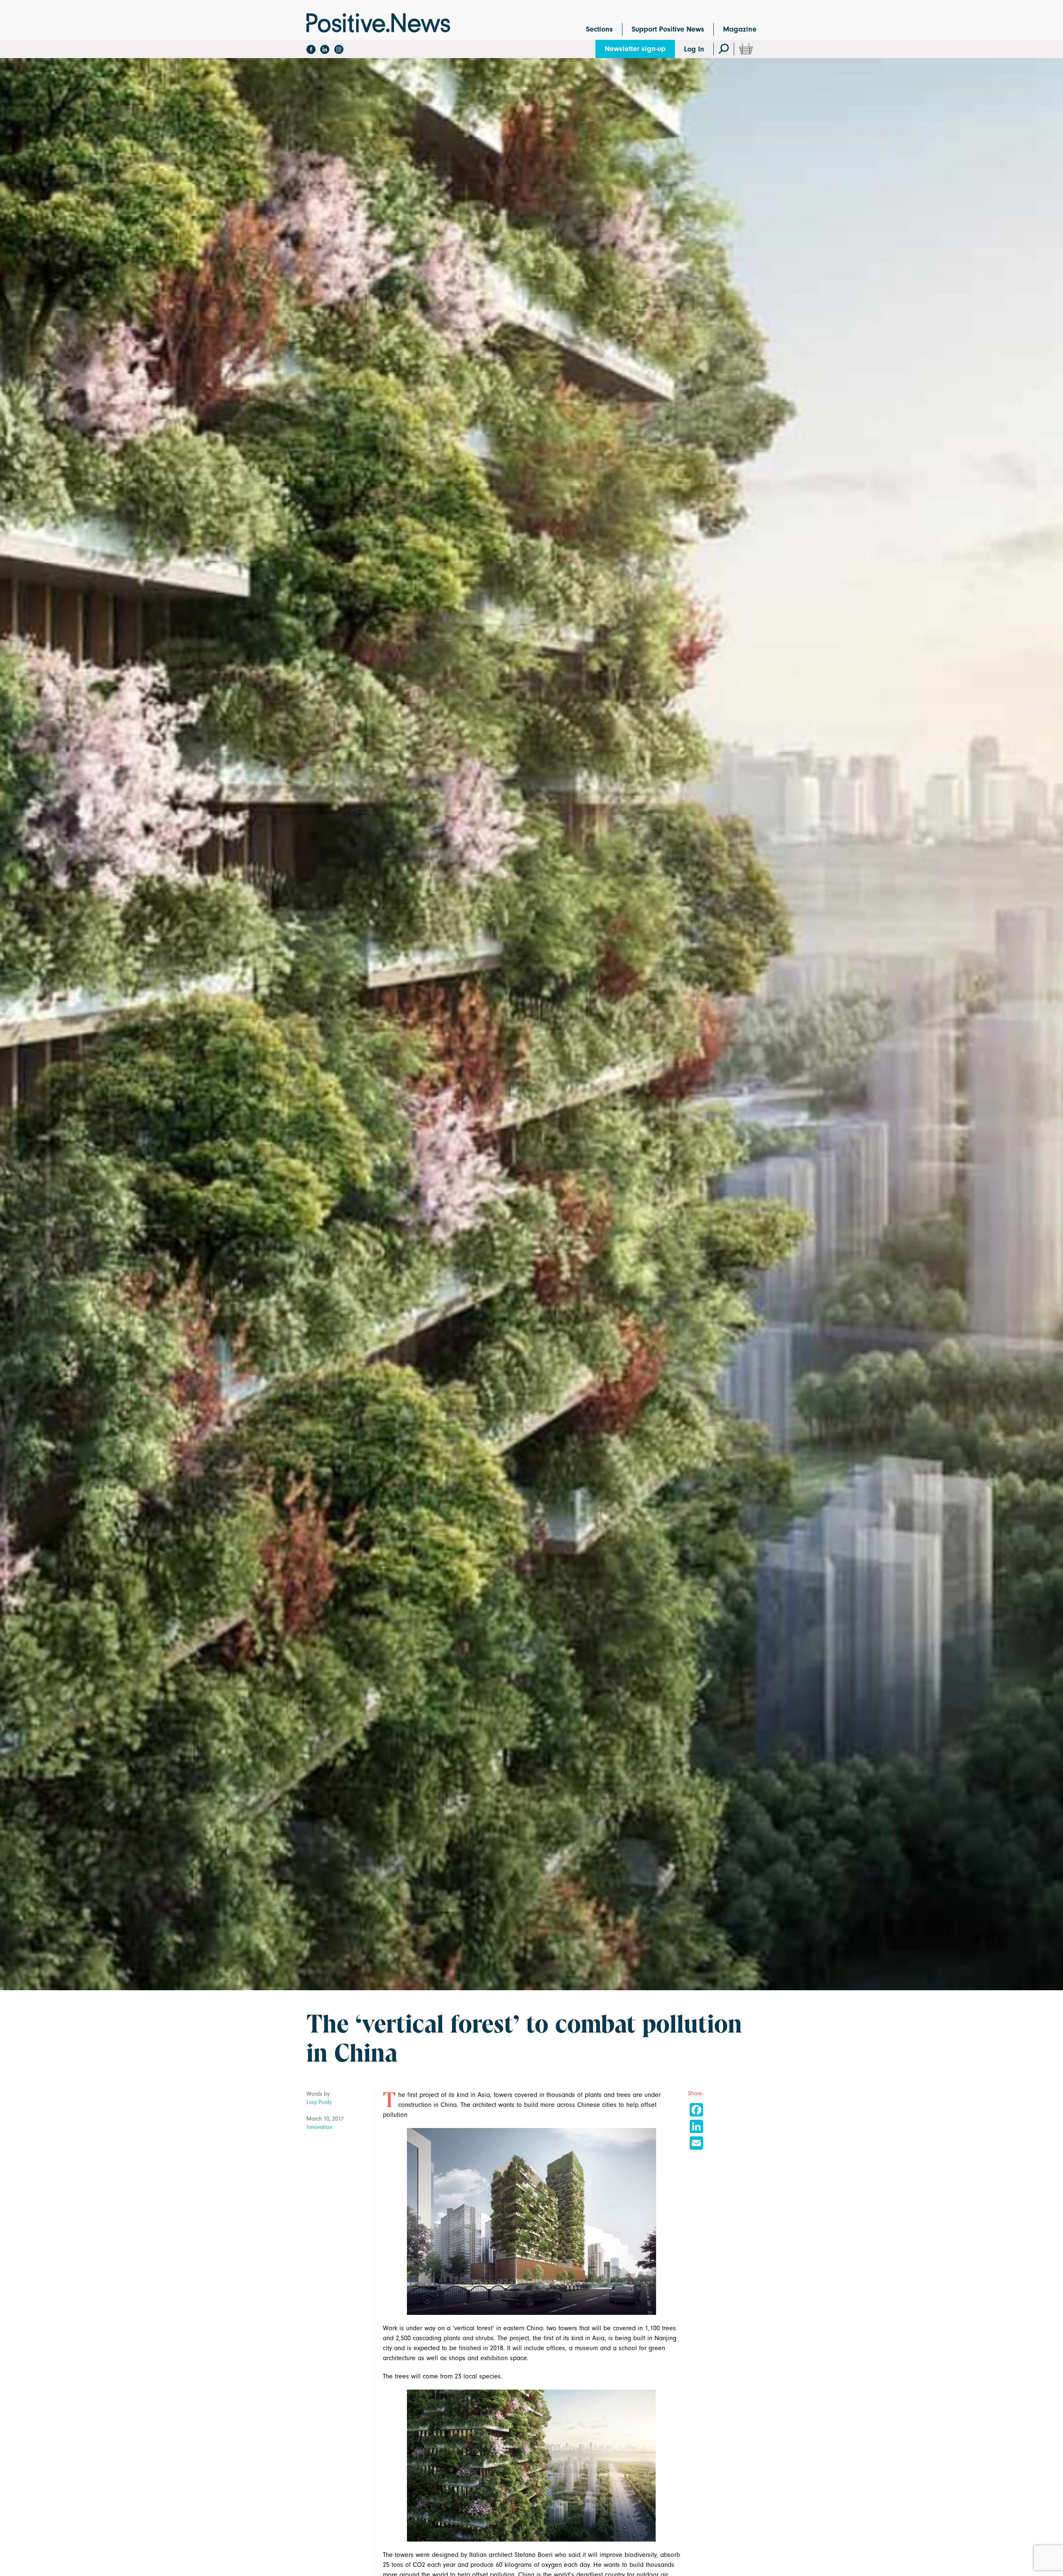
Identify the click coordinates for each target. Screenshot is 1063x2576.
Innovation (319, 2127)
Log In (694, 49)
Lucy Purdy (319, 2102)
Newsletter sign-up (635, 49)
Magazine (740, 29)
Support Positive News (668, 29)
